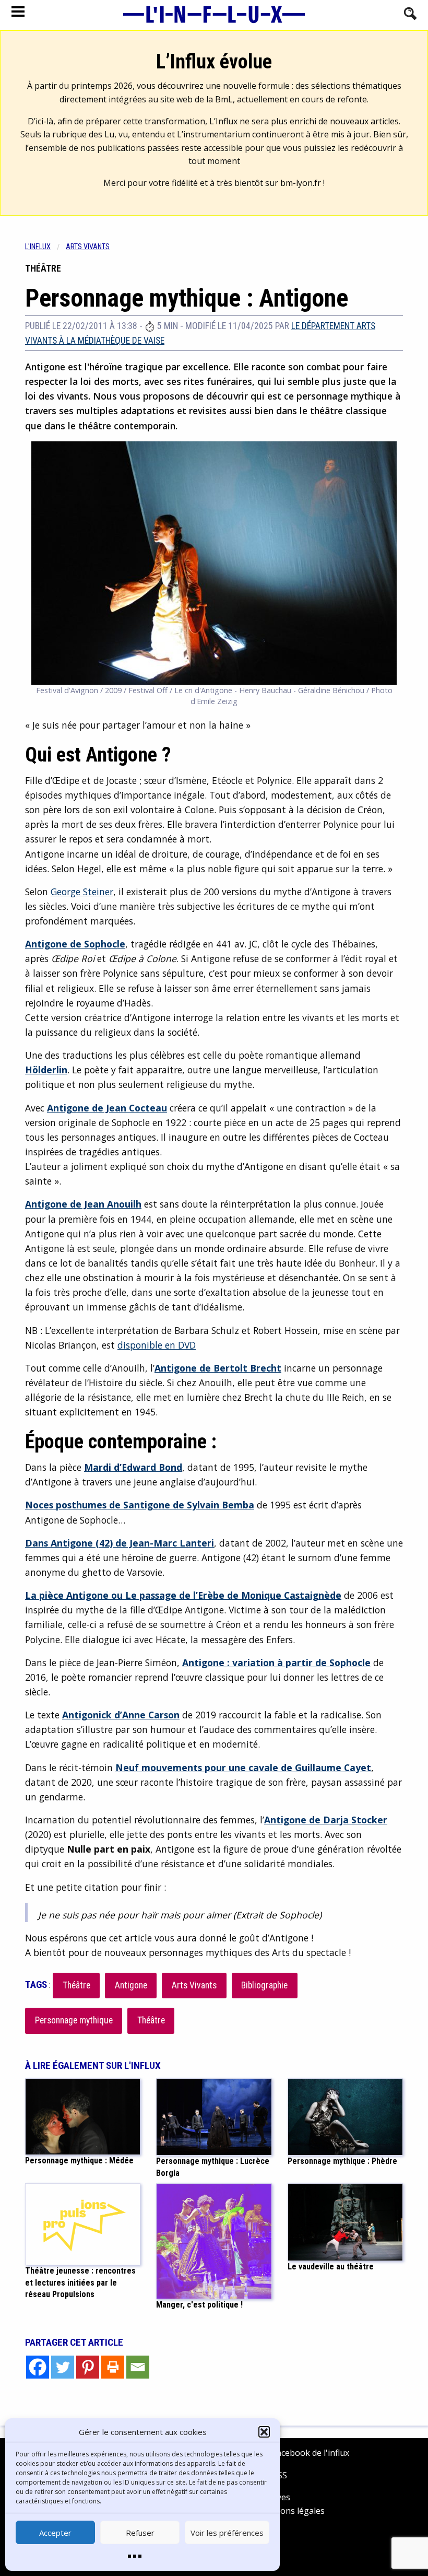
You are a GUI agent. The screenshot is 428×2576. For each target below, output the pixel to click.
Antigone (131, 1985)
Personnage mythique (74, 2020)
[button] (264, 2432)
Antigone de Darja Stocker (326, 1820)
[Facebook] (38, 2367)
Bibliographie (264, 1985)
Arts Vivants (194, 1985)
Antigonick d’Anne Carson (121, 1715)
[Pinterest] (88, 2367)
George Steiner (82, 892)
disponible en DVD (157, 1345)
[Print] (113, 2367)
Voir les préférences (227, 2533)
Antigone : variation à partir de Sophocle (276, 1662)
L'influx (38, 247)
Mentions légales (291, 2511)
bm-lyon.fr (301, 183)
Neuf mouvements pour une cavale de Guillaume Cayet (243, 1767)
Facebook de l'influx (310, 2453)
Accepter (55, 2533)
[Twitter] (63, 2367)
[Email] (138, 2367)
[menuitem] (45, 247)
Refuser (140, 2533)
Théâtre (76, 1985)
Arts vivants (88, 247)
